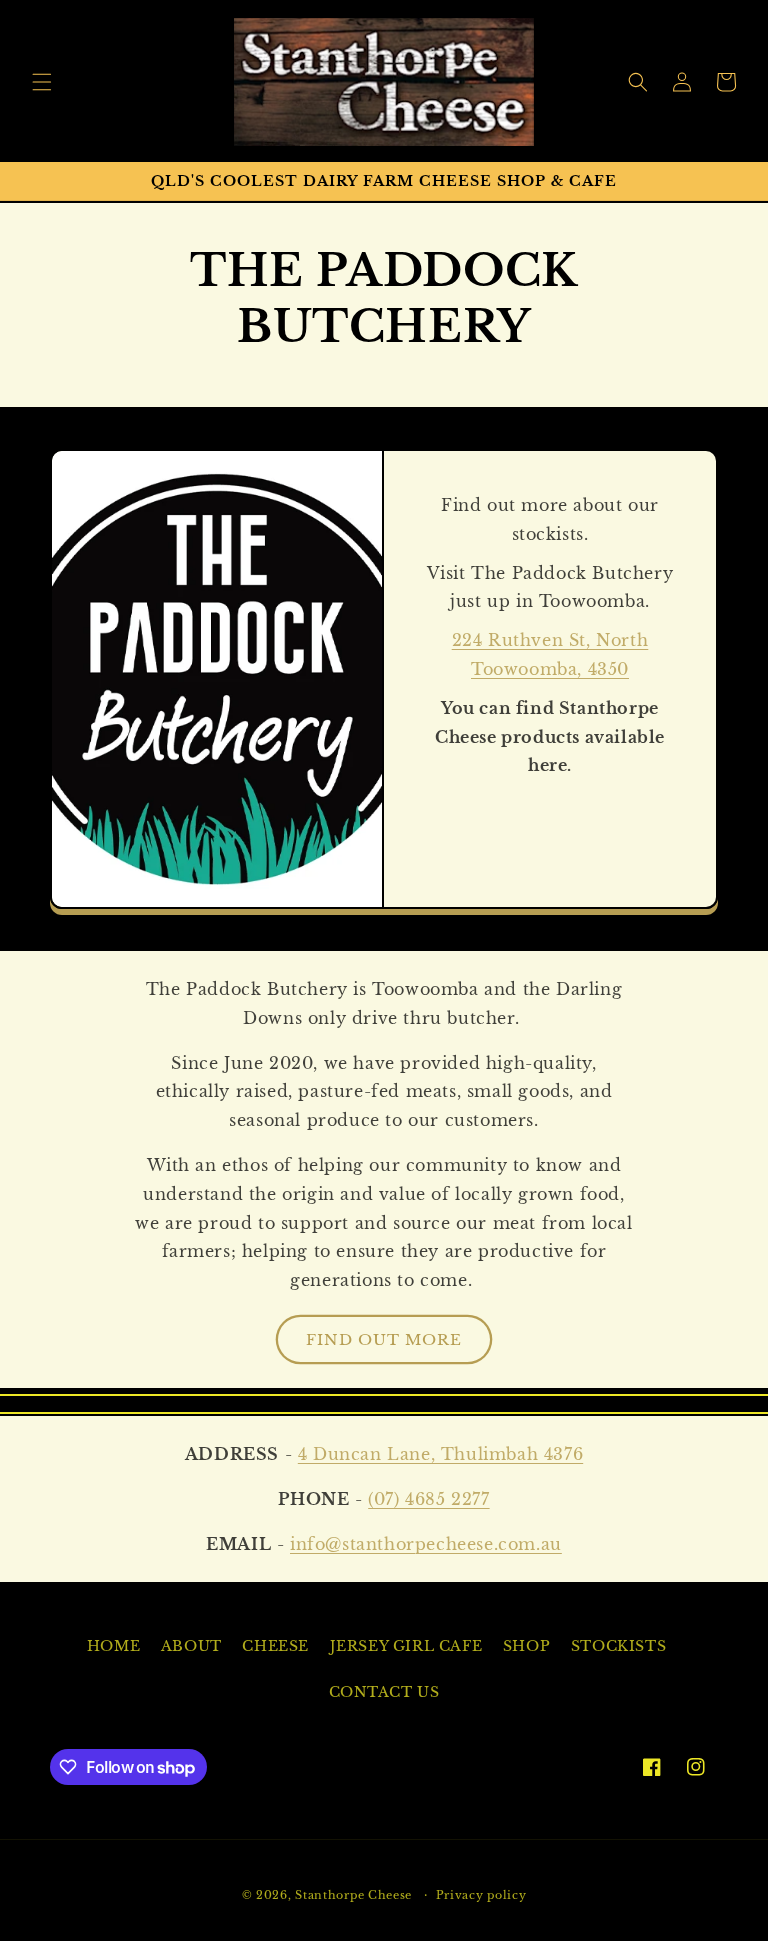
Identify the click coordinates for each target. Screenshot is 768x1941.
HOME (113, 1646)
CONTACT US (384, 1692)
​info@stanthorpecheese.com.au (426, 1544)
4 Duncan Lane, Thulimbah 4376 (440, 1454)
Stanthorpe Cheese (353, 1895)
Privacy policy (481, 1895)
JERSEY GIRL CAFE (406, 1646)
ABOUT (191, 1646)
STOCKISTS (618, 1646)
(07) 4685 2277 (428, 1499)
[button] (42, 82)
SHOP (526, 1646)
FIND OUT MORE (384, 1339)
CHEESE (275, 1646)
